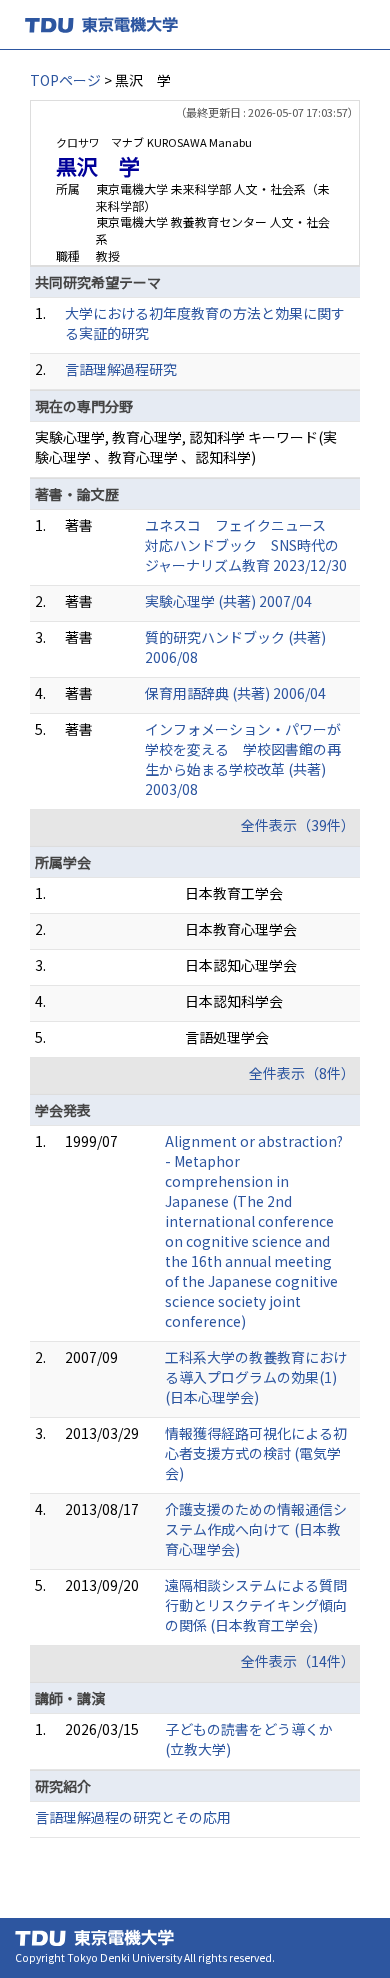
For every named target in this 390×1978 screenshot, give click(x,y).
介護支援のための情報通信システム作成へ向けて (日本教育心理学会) (256, 1529)
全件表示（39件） (298, 825)
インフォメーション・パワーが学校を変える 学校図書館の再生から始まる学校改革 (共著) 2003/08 (243, 759)
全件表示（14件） (298, 1661)
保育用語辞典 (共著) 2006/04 (235, 693)
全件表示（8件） (302, 1073)
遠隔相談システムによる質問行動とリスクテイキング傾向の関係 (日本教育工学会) (256, 1605)
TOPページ (65, 80)
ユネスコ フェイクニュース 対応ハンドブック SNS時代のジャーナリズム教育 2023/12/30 (246, 545)
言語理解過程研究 (121, 369)
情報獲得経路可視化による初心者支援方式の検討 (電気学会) (256, 1453)
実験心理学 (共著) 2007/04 (228, 601)
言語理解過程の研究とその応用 (133, 1817)
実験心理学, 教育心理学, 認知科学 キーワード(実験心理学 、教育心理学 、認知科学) (186, 447)
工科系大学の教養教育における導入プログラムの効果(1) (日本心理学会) (256, 1377)
